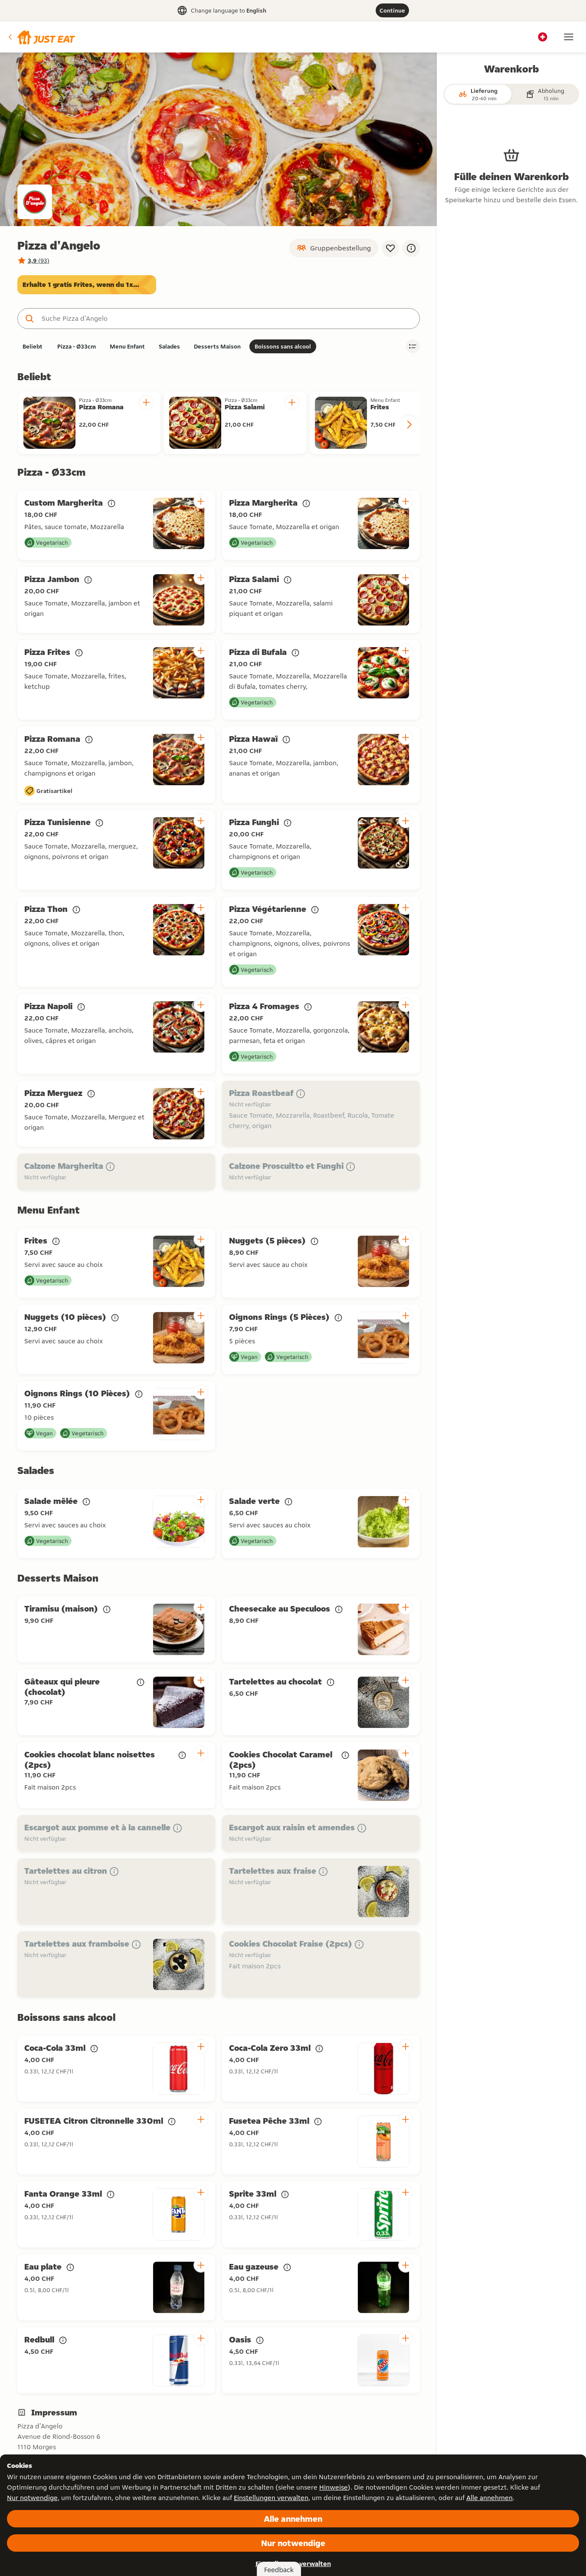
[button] (41, 37)
